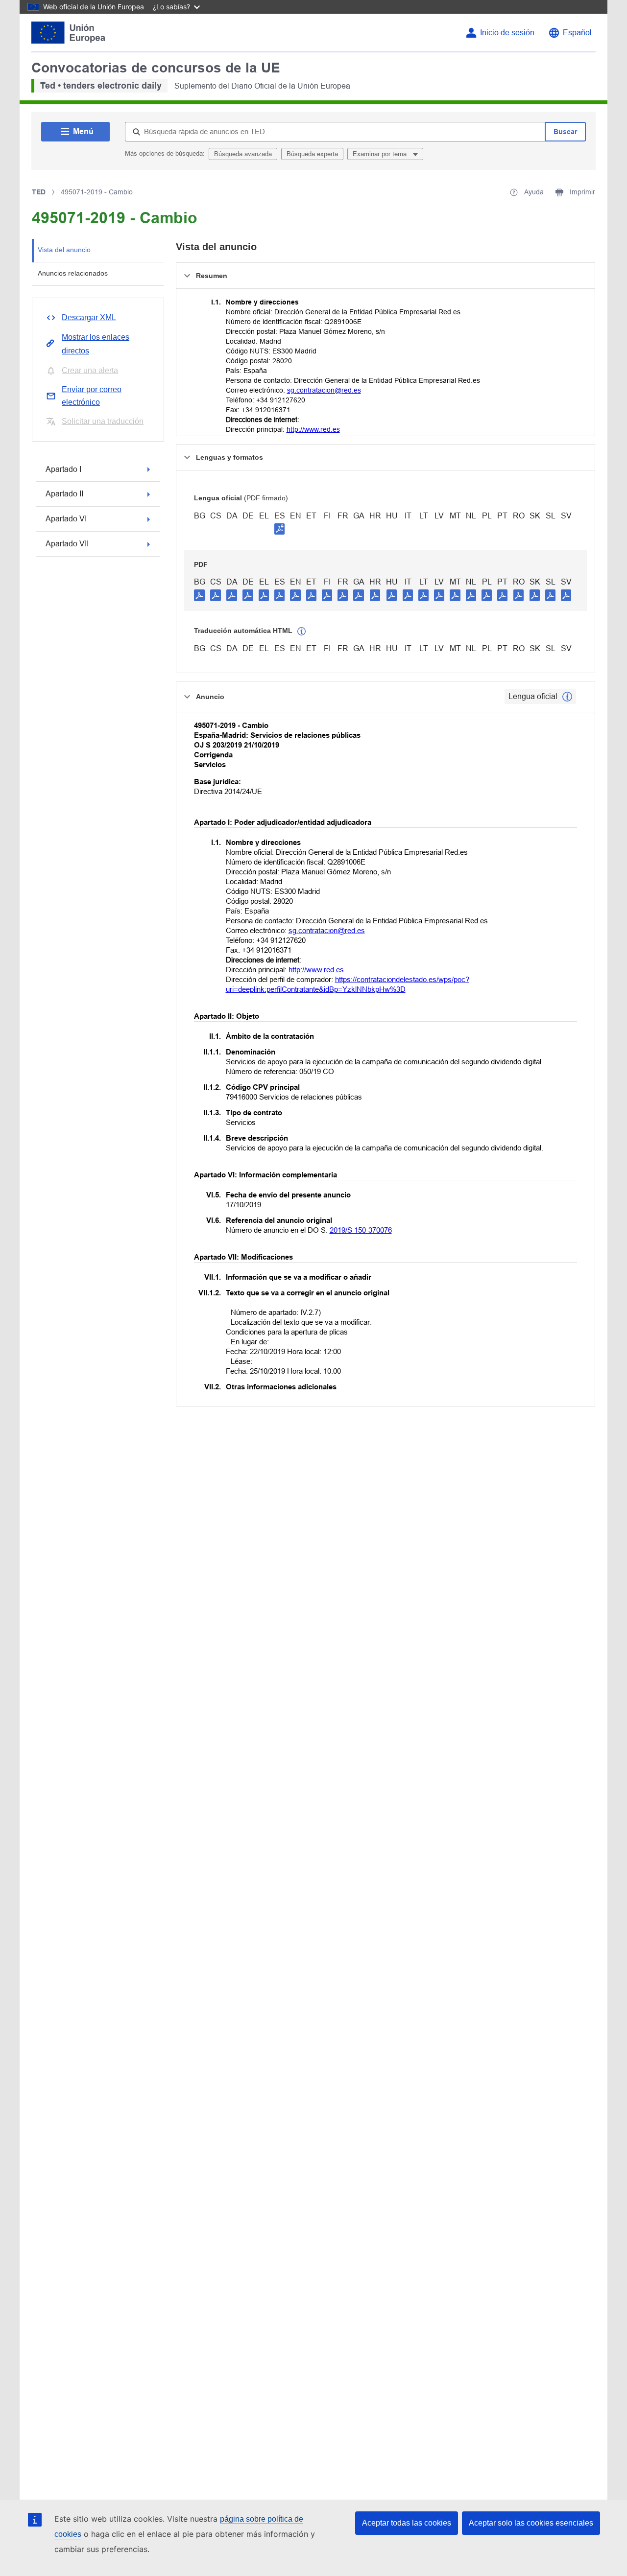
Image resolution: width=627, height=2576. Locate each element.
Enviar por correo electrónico (92, 396)
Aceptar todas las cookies (407, 2523)
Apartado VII (67, 544)
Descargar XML (89, 317)
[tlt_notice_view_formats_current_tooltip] (567, 697)
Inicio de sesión (507, 33)
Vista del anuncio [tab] (64, 250)
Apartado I (63, 469)
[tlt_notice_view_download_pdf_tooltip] (199, 595)
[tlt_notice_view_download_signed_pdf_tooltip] (280, 529)
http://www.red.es (313, 429)
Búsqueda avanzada (243, 154)
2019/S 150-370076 (361, 1230)
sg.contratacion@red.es (324, 390)
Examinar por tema (381, 154)
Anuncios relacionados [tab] (73, 273)
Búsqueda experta (312, 154)
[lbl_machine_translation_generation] (302, 632)
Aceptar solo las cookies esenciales (531, 2523)
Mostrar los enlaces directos (96, 344)
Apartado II (64, 494)
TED (39, 192)
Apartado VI (66, 519)
